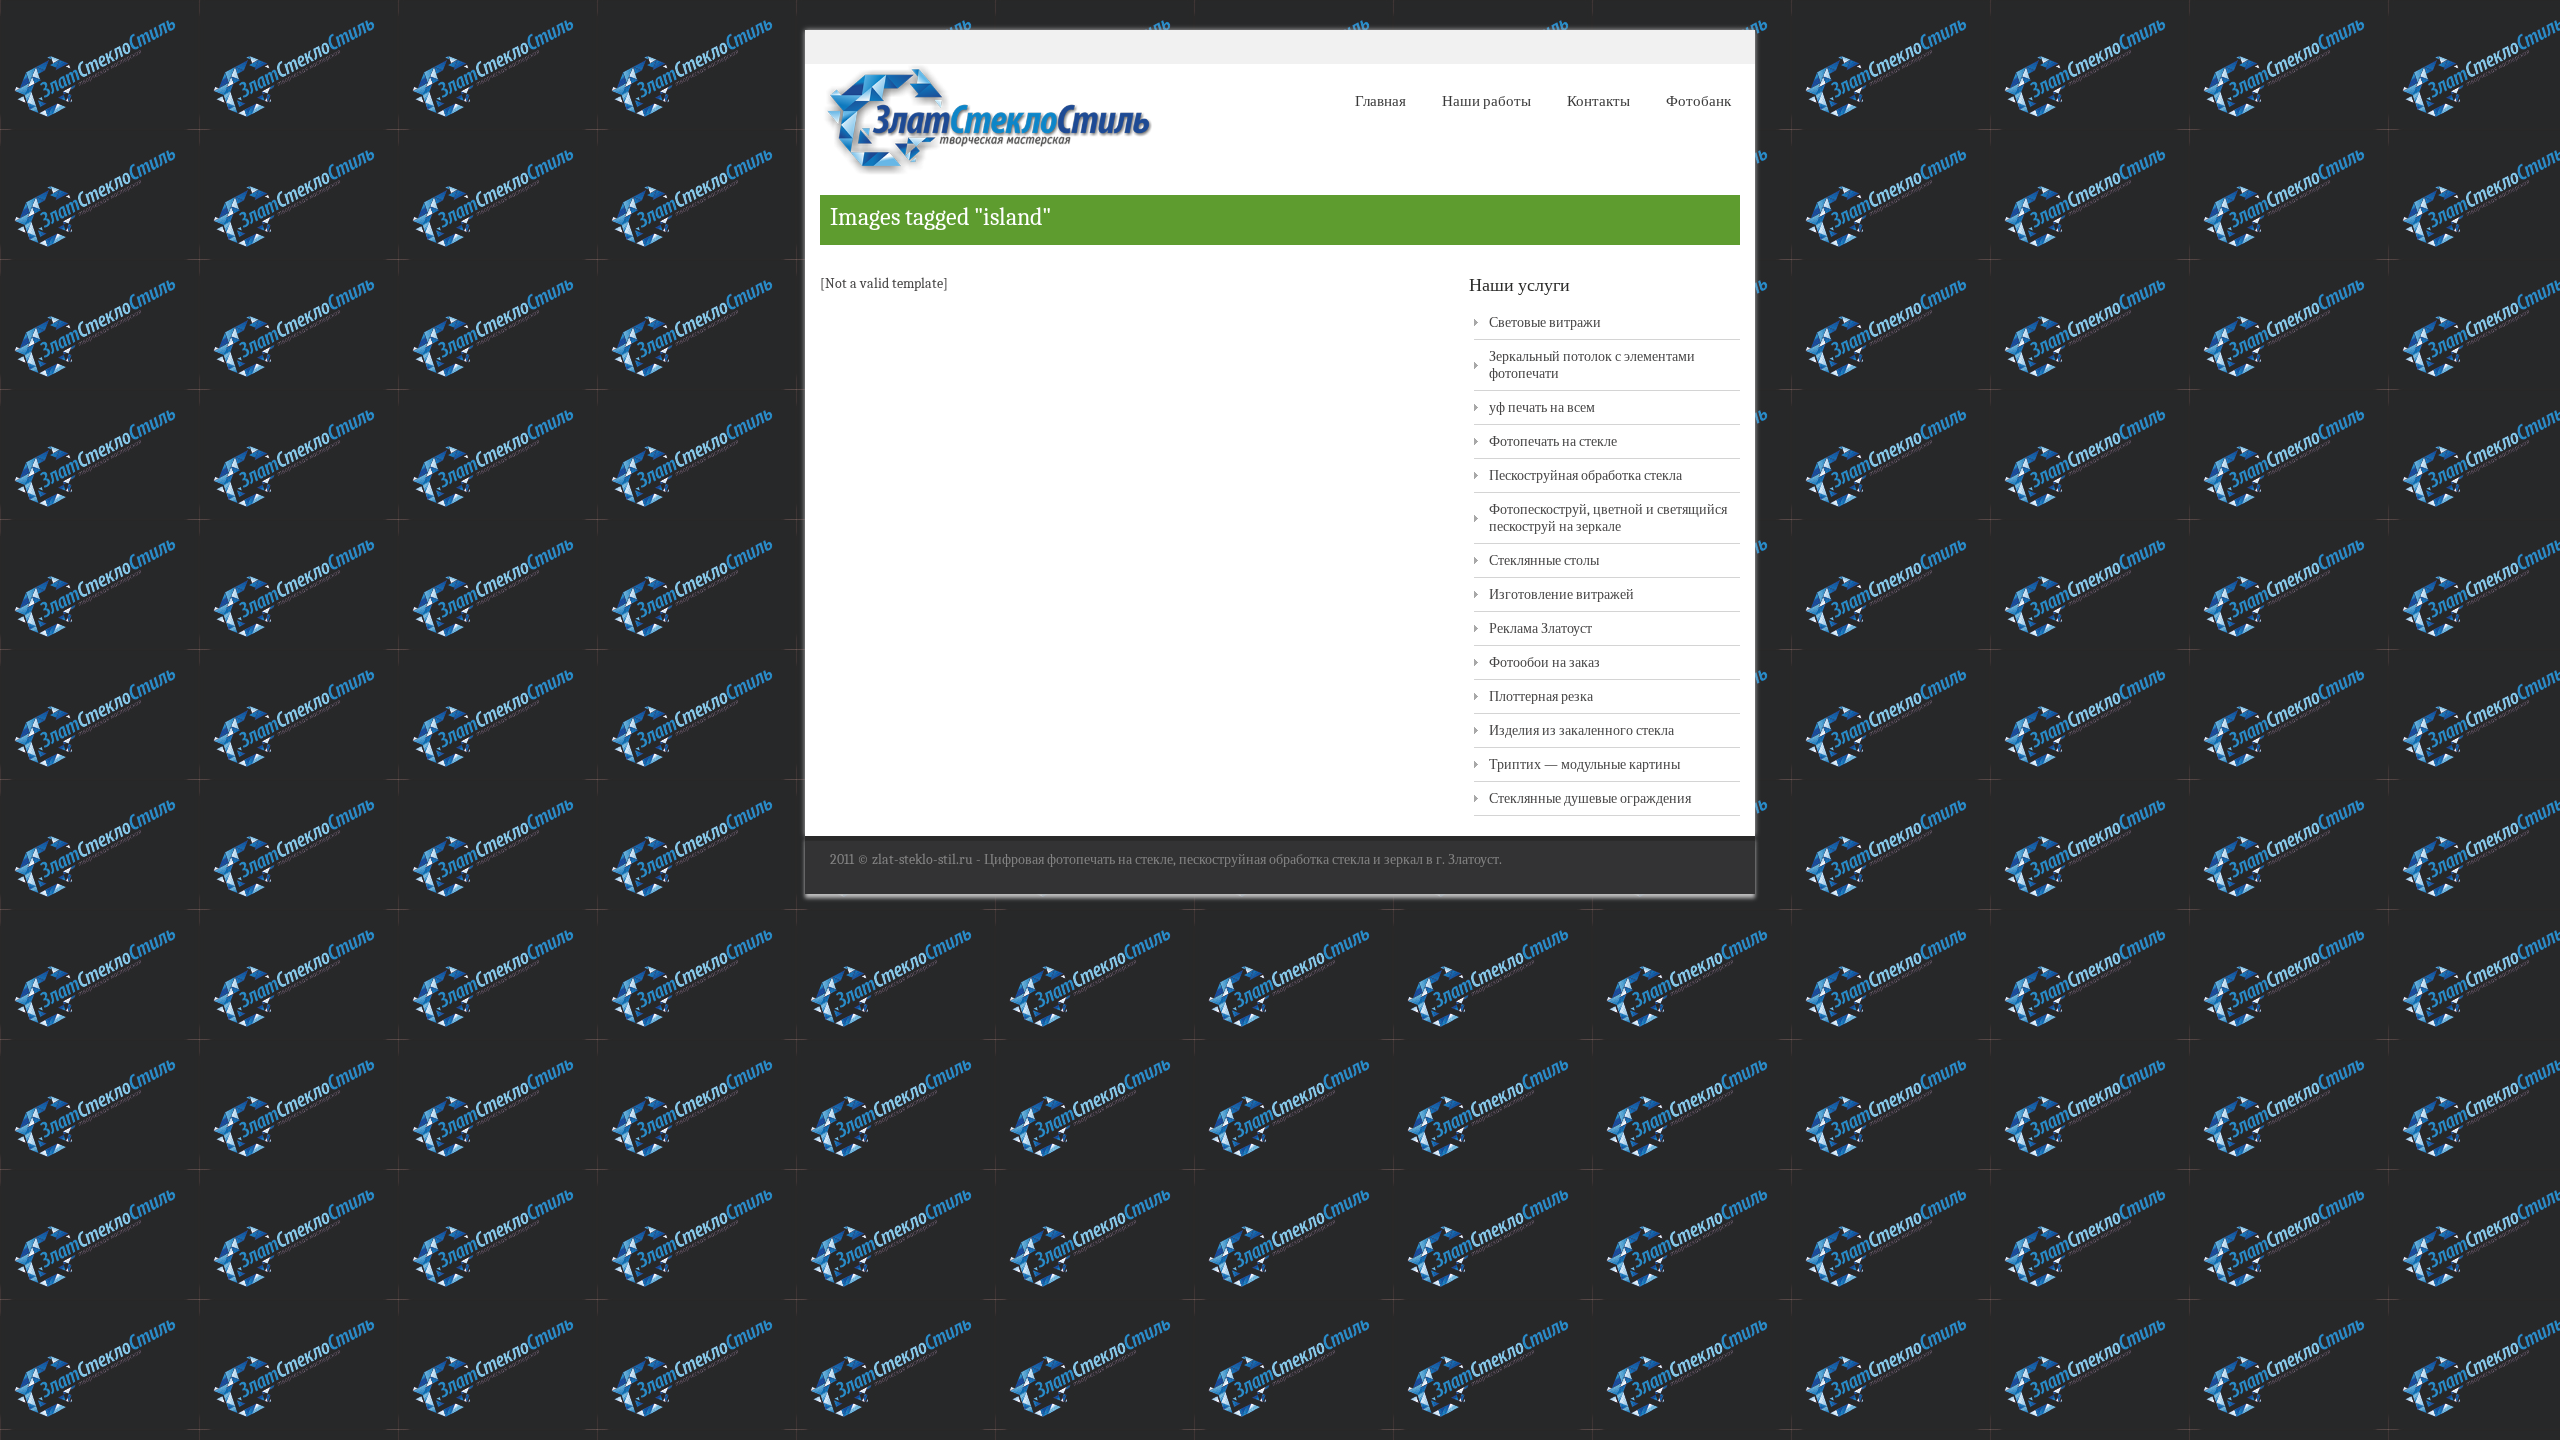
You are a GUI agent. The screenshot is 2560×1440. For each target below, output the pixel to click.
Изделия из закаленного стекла (1581, 730)
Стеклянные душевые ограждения (1590, 798)
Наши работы (1486, 101)
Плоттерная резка (1541, 696)
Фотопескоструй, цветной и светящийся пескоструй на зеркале (1608, 518)
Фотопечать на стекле (1553, 441)
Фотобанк (1698, 101)
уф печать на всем (1542, 407)
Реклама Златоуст (1540, 628)
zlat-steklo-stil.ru (922, 859)
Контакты (1598, 101)
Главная (1380, 101)
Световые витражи (1545, 322)
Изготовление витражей (1561, 594)
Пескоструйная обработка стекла (1585, 475)
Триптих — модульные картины (1584, 764)
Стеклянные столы (1544, 560)
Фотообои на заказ (1544, 662)
